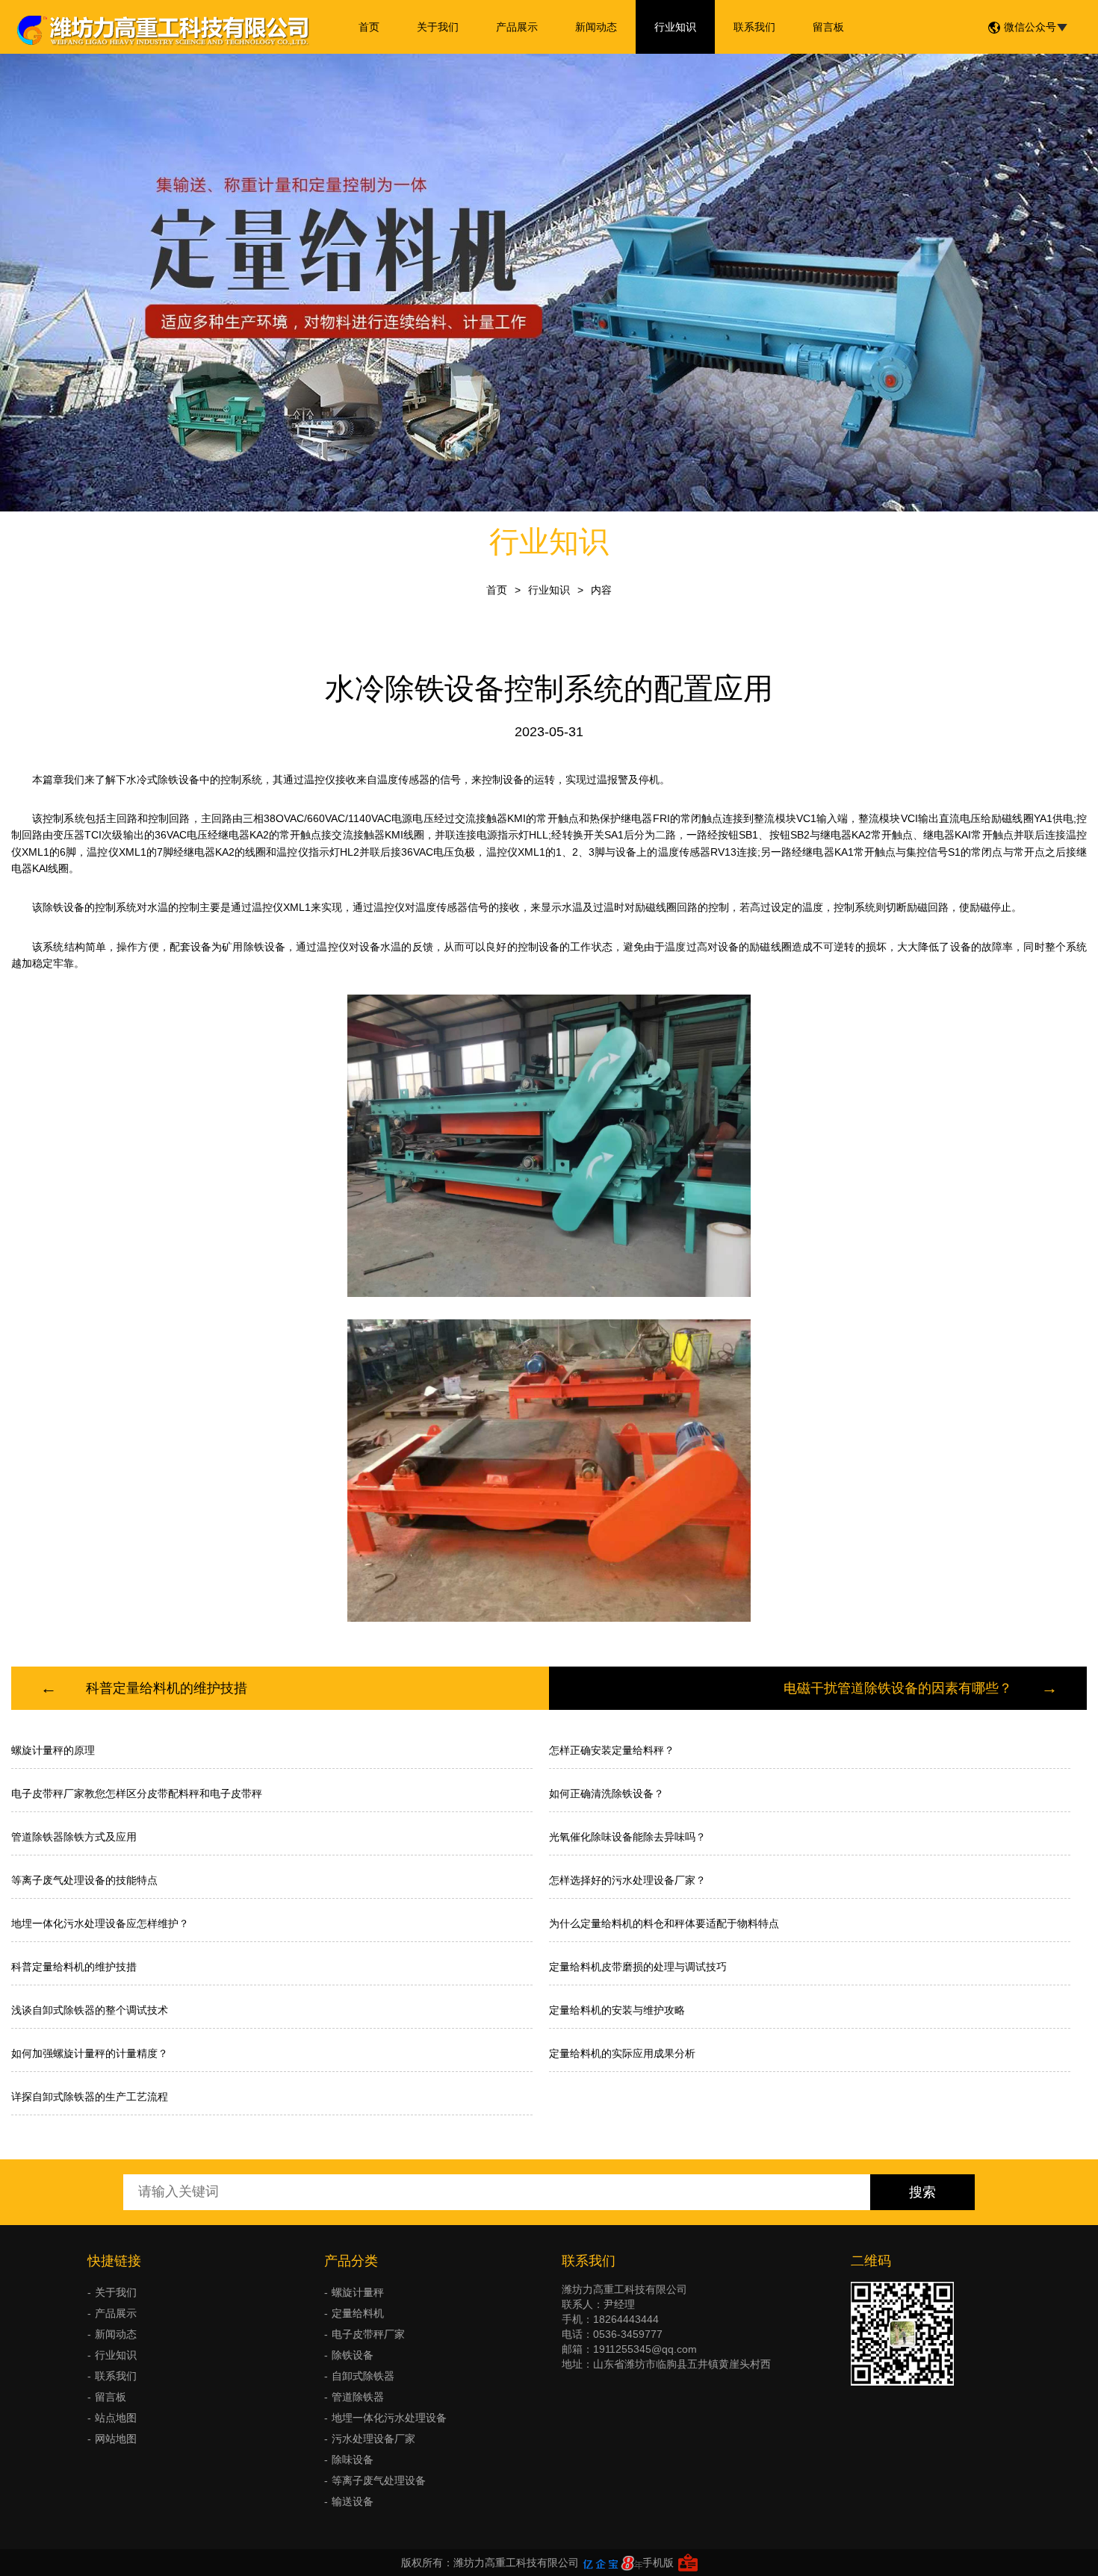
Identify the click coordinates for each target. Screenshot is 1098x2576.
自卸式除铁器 (363, 2376)
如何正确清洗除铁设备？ (607, 1793)
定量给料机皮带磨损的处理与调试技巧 (638, 1967)
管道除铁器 (358, 2397)
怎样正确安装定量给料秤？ (612, 1750)
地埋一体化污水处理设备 (389, 2418)
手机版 (658, 2563)
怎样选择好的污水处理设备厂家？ (627, 1880)
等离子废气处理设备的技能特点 (84, 1880)
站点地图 (116, 2418)
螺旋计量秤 (358, 2292)
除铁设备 (353, 2355)
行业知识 (675, 27)
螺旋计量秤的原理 (53, 1750)
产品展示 (517, 27)
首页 (369, 27)
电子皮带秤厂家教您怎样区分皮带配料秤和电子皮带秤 (137, 1793)
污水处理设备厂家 (373, 2439)
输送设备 (353, 2501)
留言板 (828, 27)
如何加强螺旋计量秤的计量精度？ (90, 2053)
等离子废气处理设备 (379, 2480)
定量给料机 (358, 2313)
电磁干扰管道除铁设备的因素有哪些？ (898, 1688)
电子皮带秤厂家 (368, 2334)
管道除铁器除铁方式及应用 (74, 1837)
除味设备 (353, 2460)
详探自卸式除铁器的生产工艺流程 (90, 2097)
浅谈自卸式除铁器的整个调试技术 (90, 2010)
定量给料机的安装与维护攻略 (617, 2010)
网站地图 (116, 2439)
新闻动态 (596, 27)
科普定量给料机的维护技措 (167, 1688)
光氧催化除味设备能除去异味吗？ (627, 1837)
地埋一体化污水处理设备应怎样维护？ (100, 1923)
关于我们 (438, 27)
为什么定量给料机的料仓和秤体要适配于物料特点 (664, 1923)
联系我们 (754, 27)
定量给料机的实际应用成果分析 (622, 2053)
